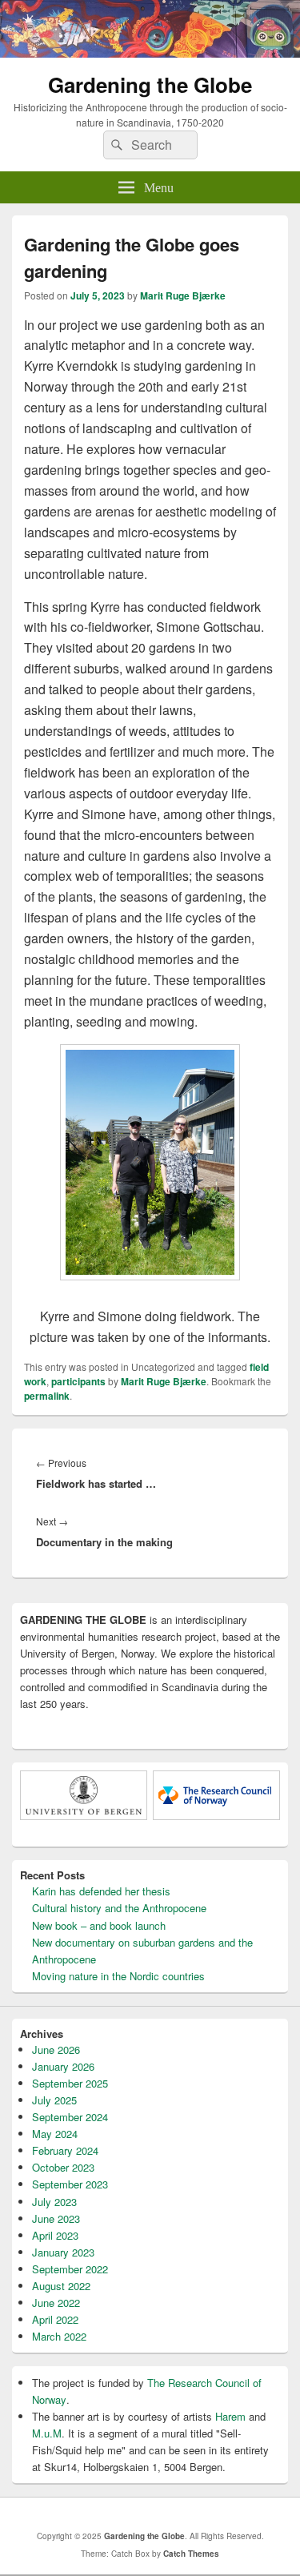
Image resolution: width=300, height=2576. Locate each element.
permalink (47, 1396)
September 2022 (70, 2269)
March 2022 (59, 2336)
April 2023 (55, 2235)
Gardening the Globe (150, 84)
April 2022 (55, 2319)
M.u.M (47, 2433)
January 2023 (63, 2252)
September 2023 (70, 2184)
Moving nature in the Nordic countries (118, 1976)
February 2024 (65, 2150)
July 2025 (54, 2100)
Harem (230, 2416)
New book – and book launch (99, 1925)
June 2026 (56, 2050)
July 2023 (54, 2202)
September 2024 (70, 2117)
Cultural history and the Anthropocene (119, 1908)
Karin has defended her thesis (101, 1891)
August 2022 (61, 2286)
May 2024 (55, 2134)
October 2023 (63, 2167)
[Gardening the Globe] (150, 52)
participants (78, 1381)
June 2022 (56, 2303)
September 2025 (70, 2083)
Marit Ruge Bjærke (183, 295)
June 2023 (56, 2218)
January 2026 (63, 2066)
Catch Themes (191, 2554)
